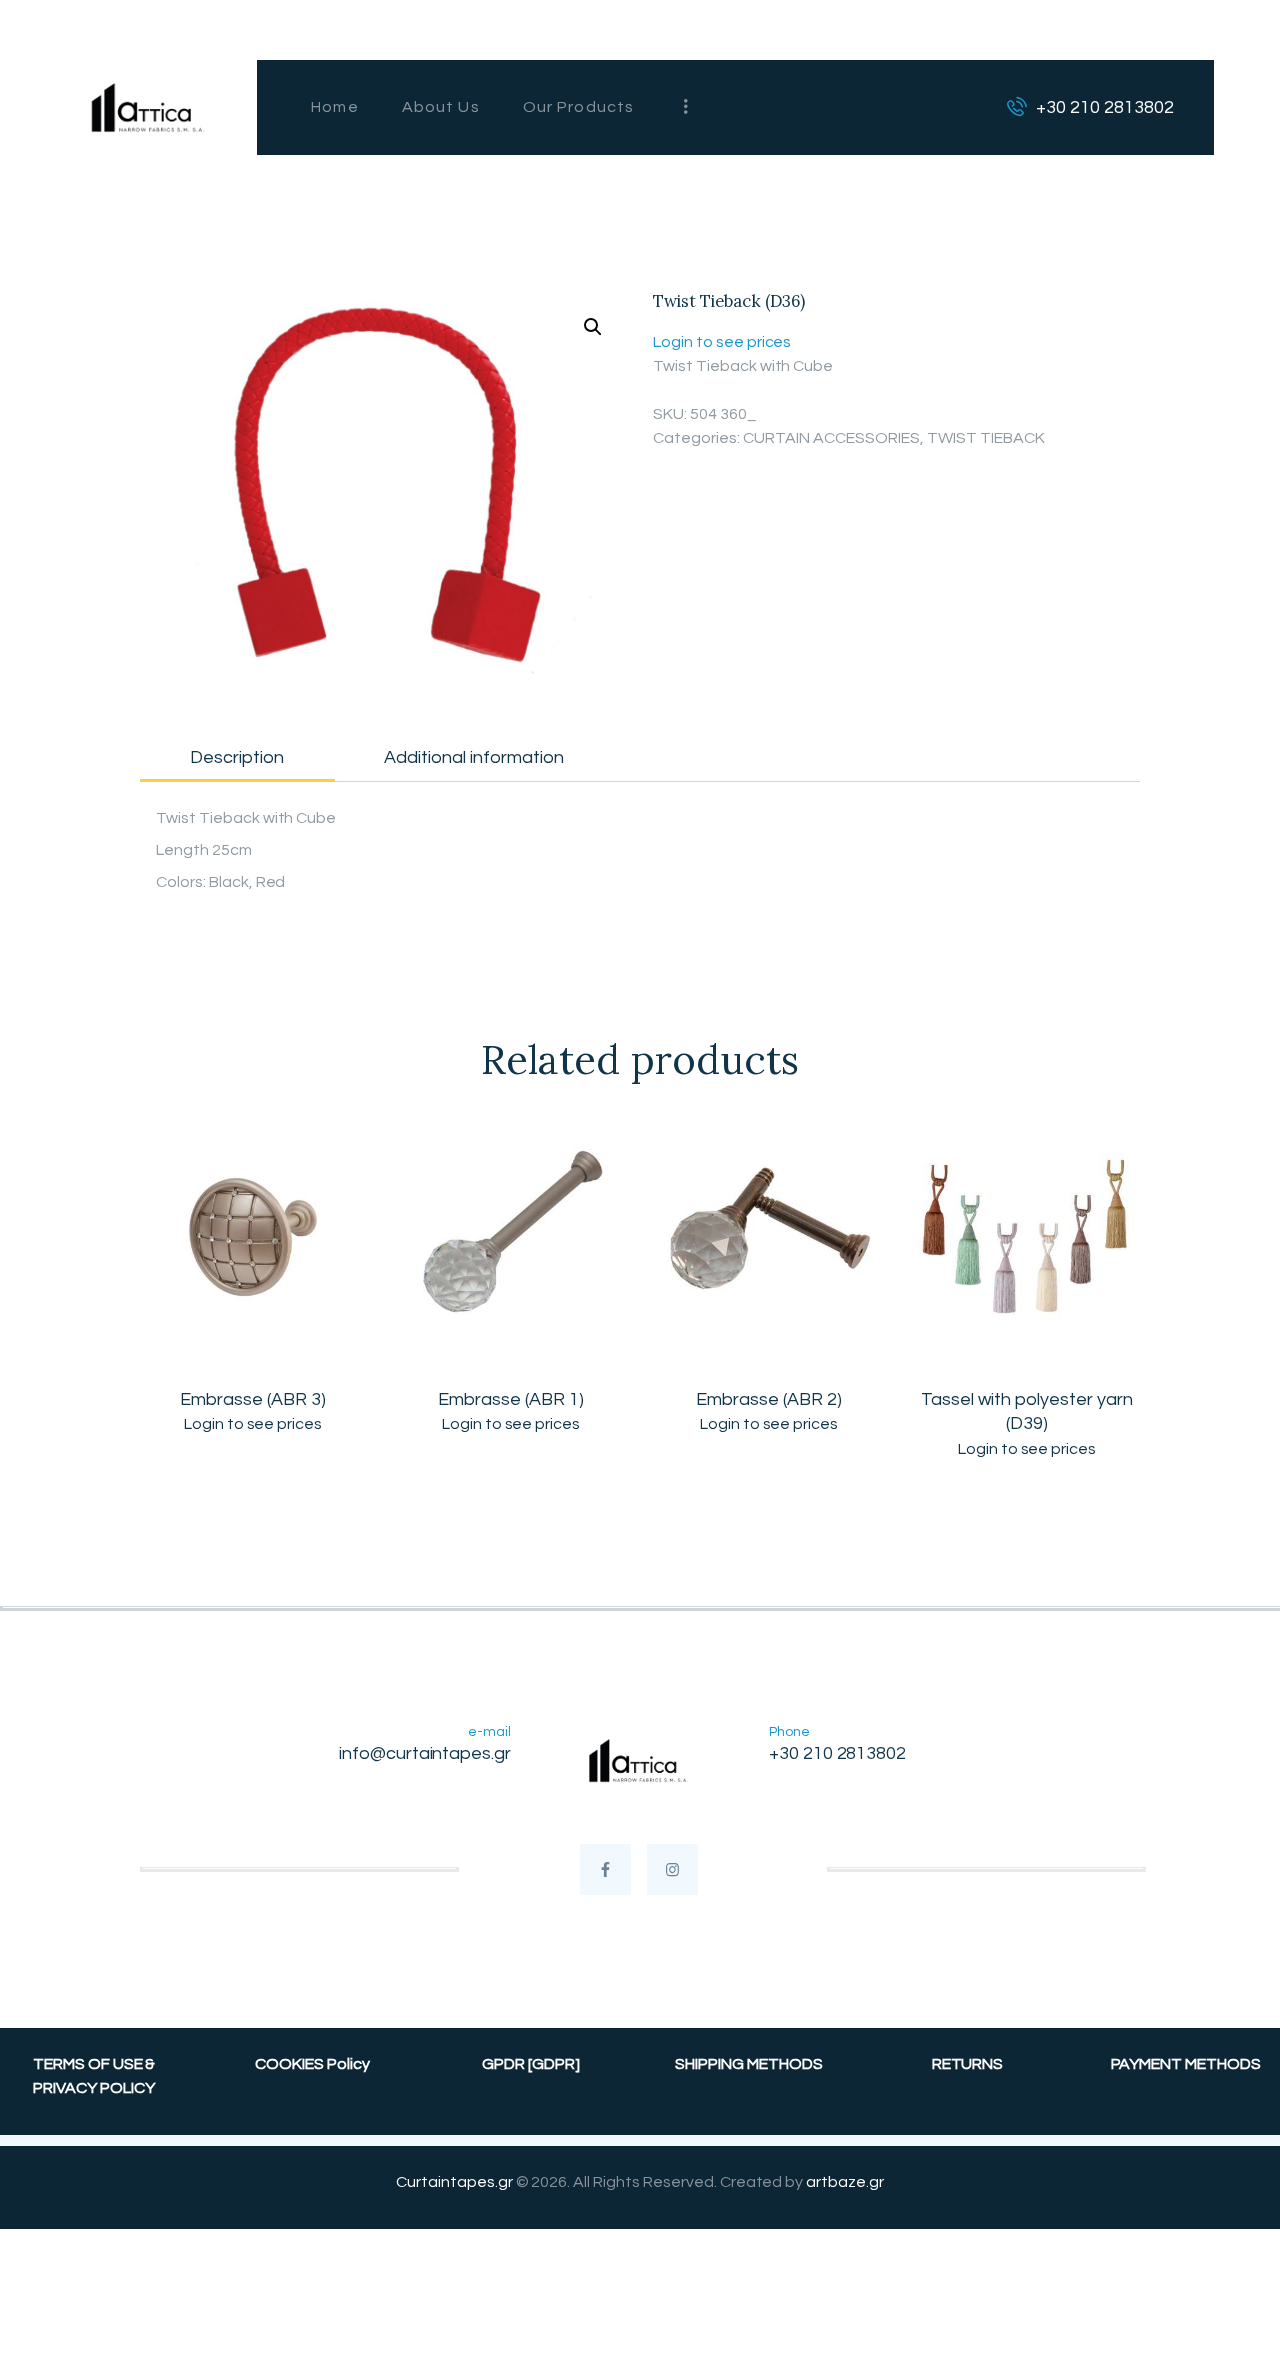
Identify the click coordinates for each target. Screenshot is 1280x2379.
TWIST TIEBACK (986, 438)
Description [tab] (237, 757)
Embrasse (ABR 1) (511, 1399)
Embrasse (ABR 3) (253, 1399)
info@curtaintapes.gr (425, 1753)
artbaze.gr (845, 2182)
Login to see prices (722, 342)
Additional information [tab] (474, 757)
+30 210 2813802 (838, 1753)
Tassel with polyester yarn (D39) (1027, 1412)
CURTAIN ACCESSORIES (831, 438)
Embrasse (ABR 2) (769, 1399)
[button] (593, 327)
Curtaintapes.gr (454, 2182)
